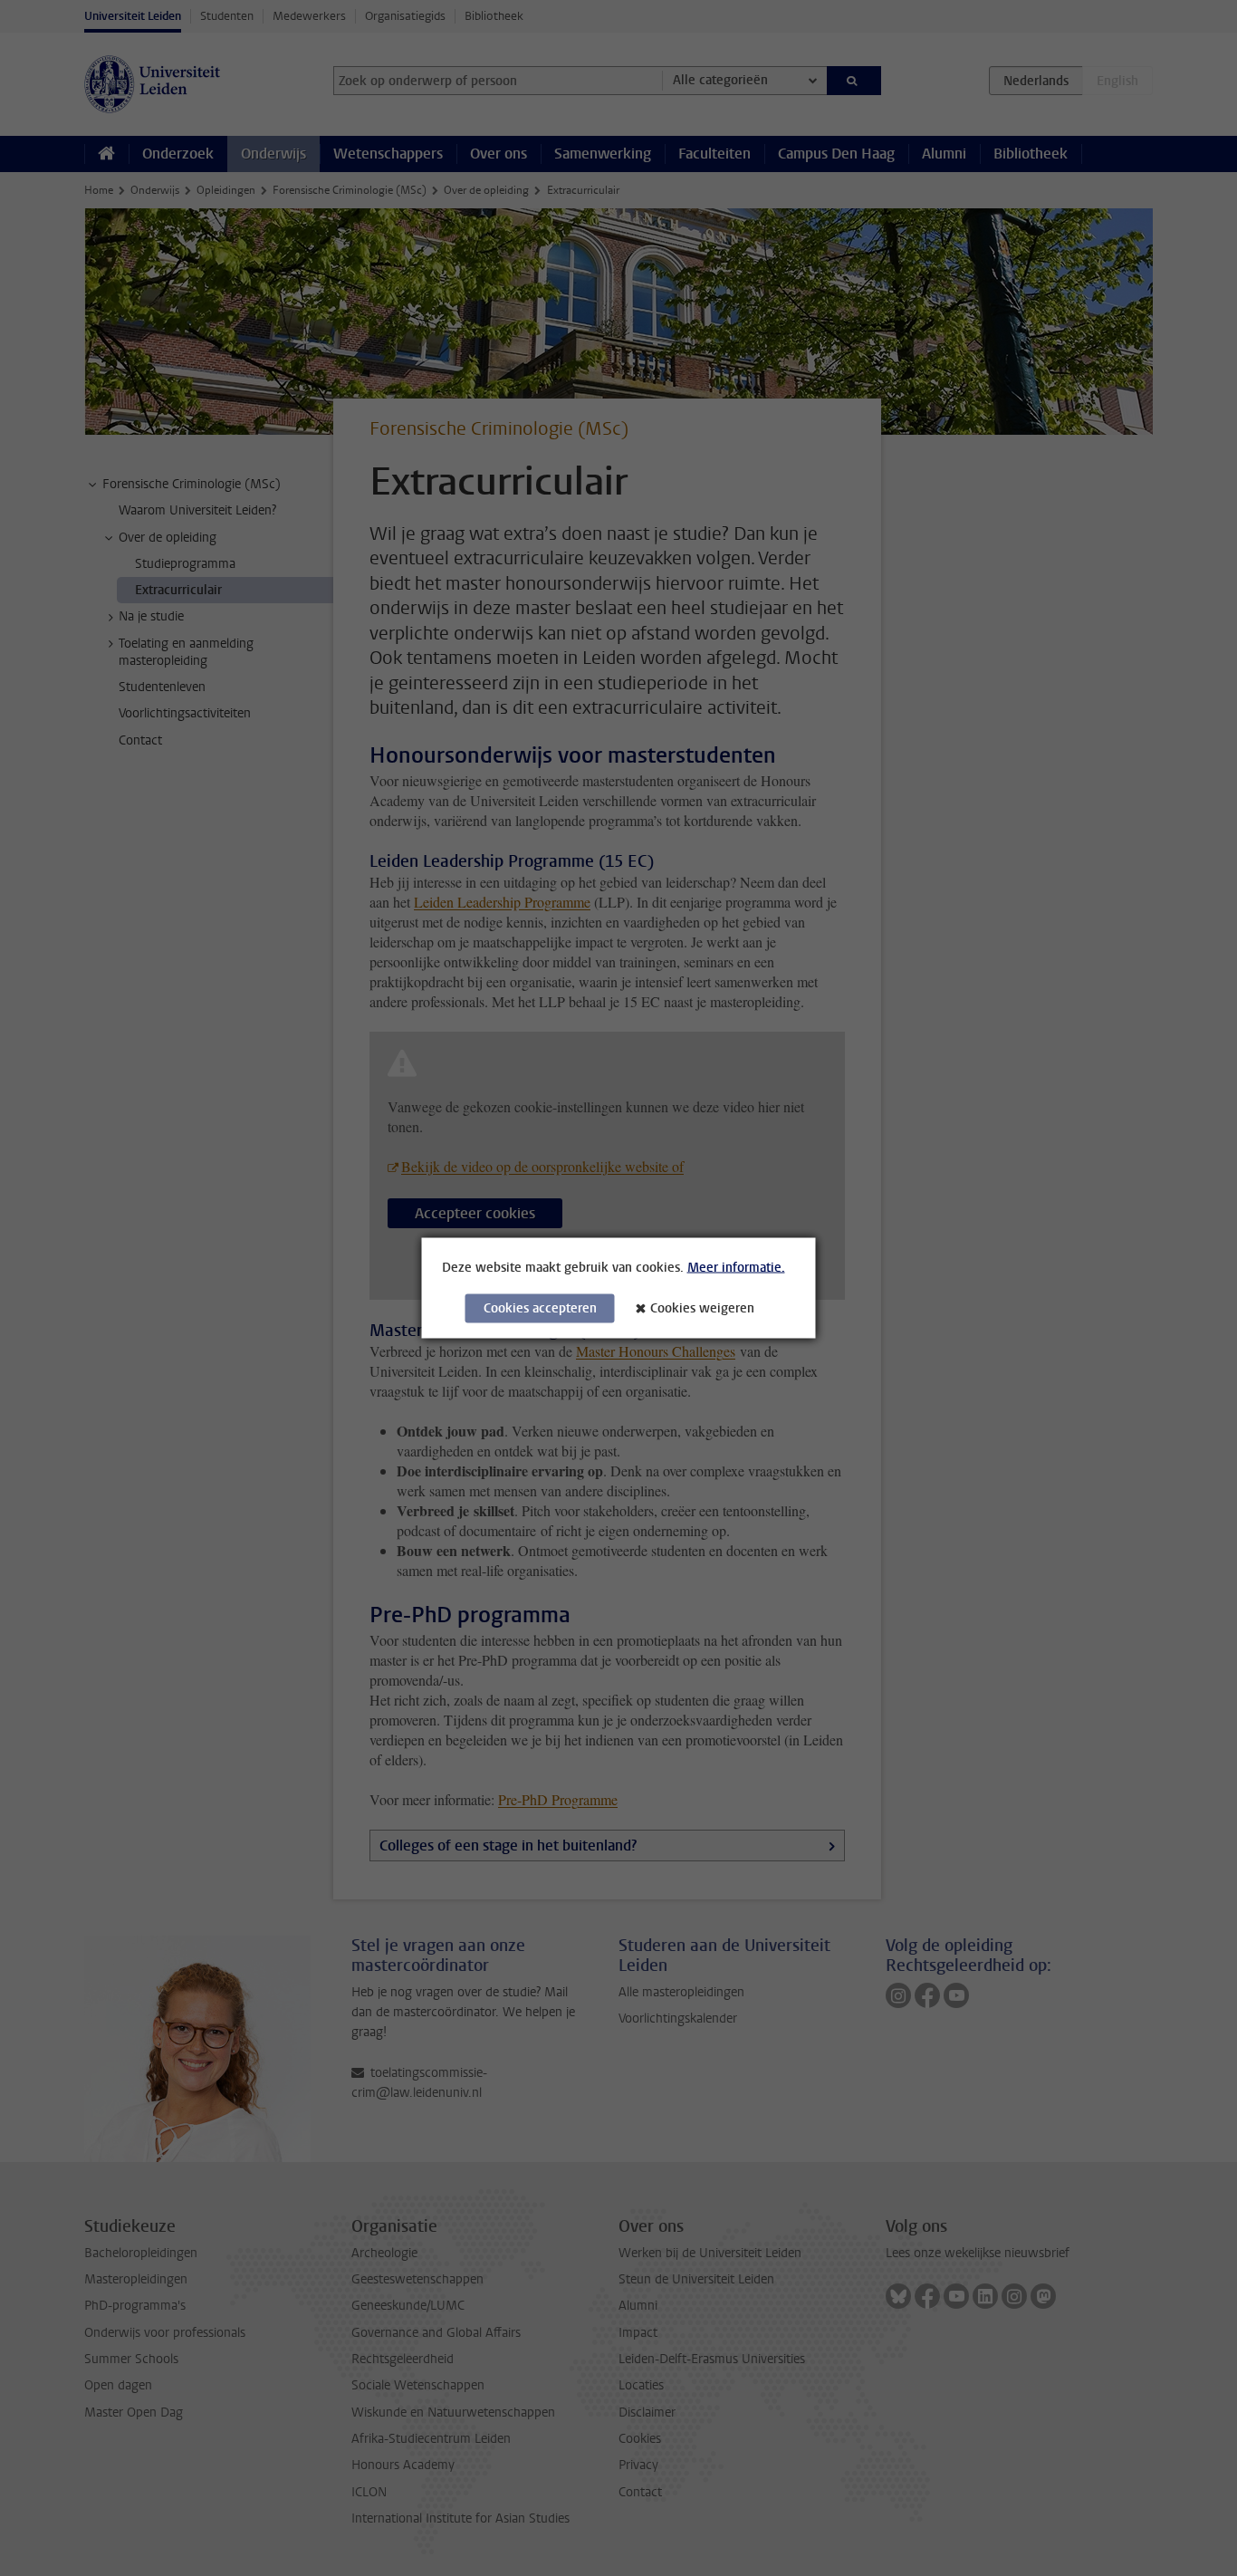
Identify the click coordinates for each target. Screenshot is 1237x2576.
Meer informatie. (736, 1268)
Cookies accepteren (540, 1308)
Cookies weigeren (702, 1308)
